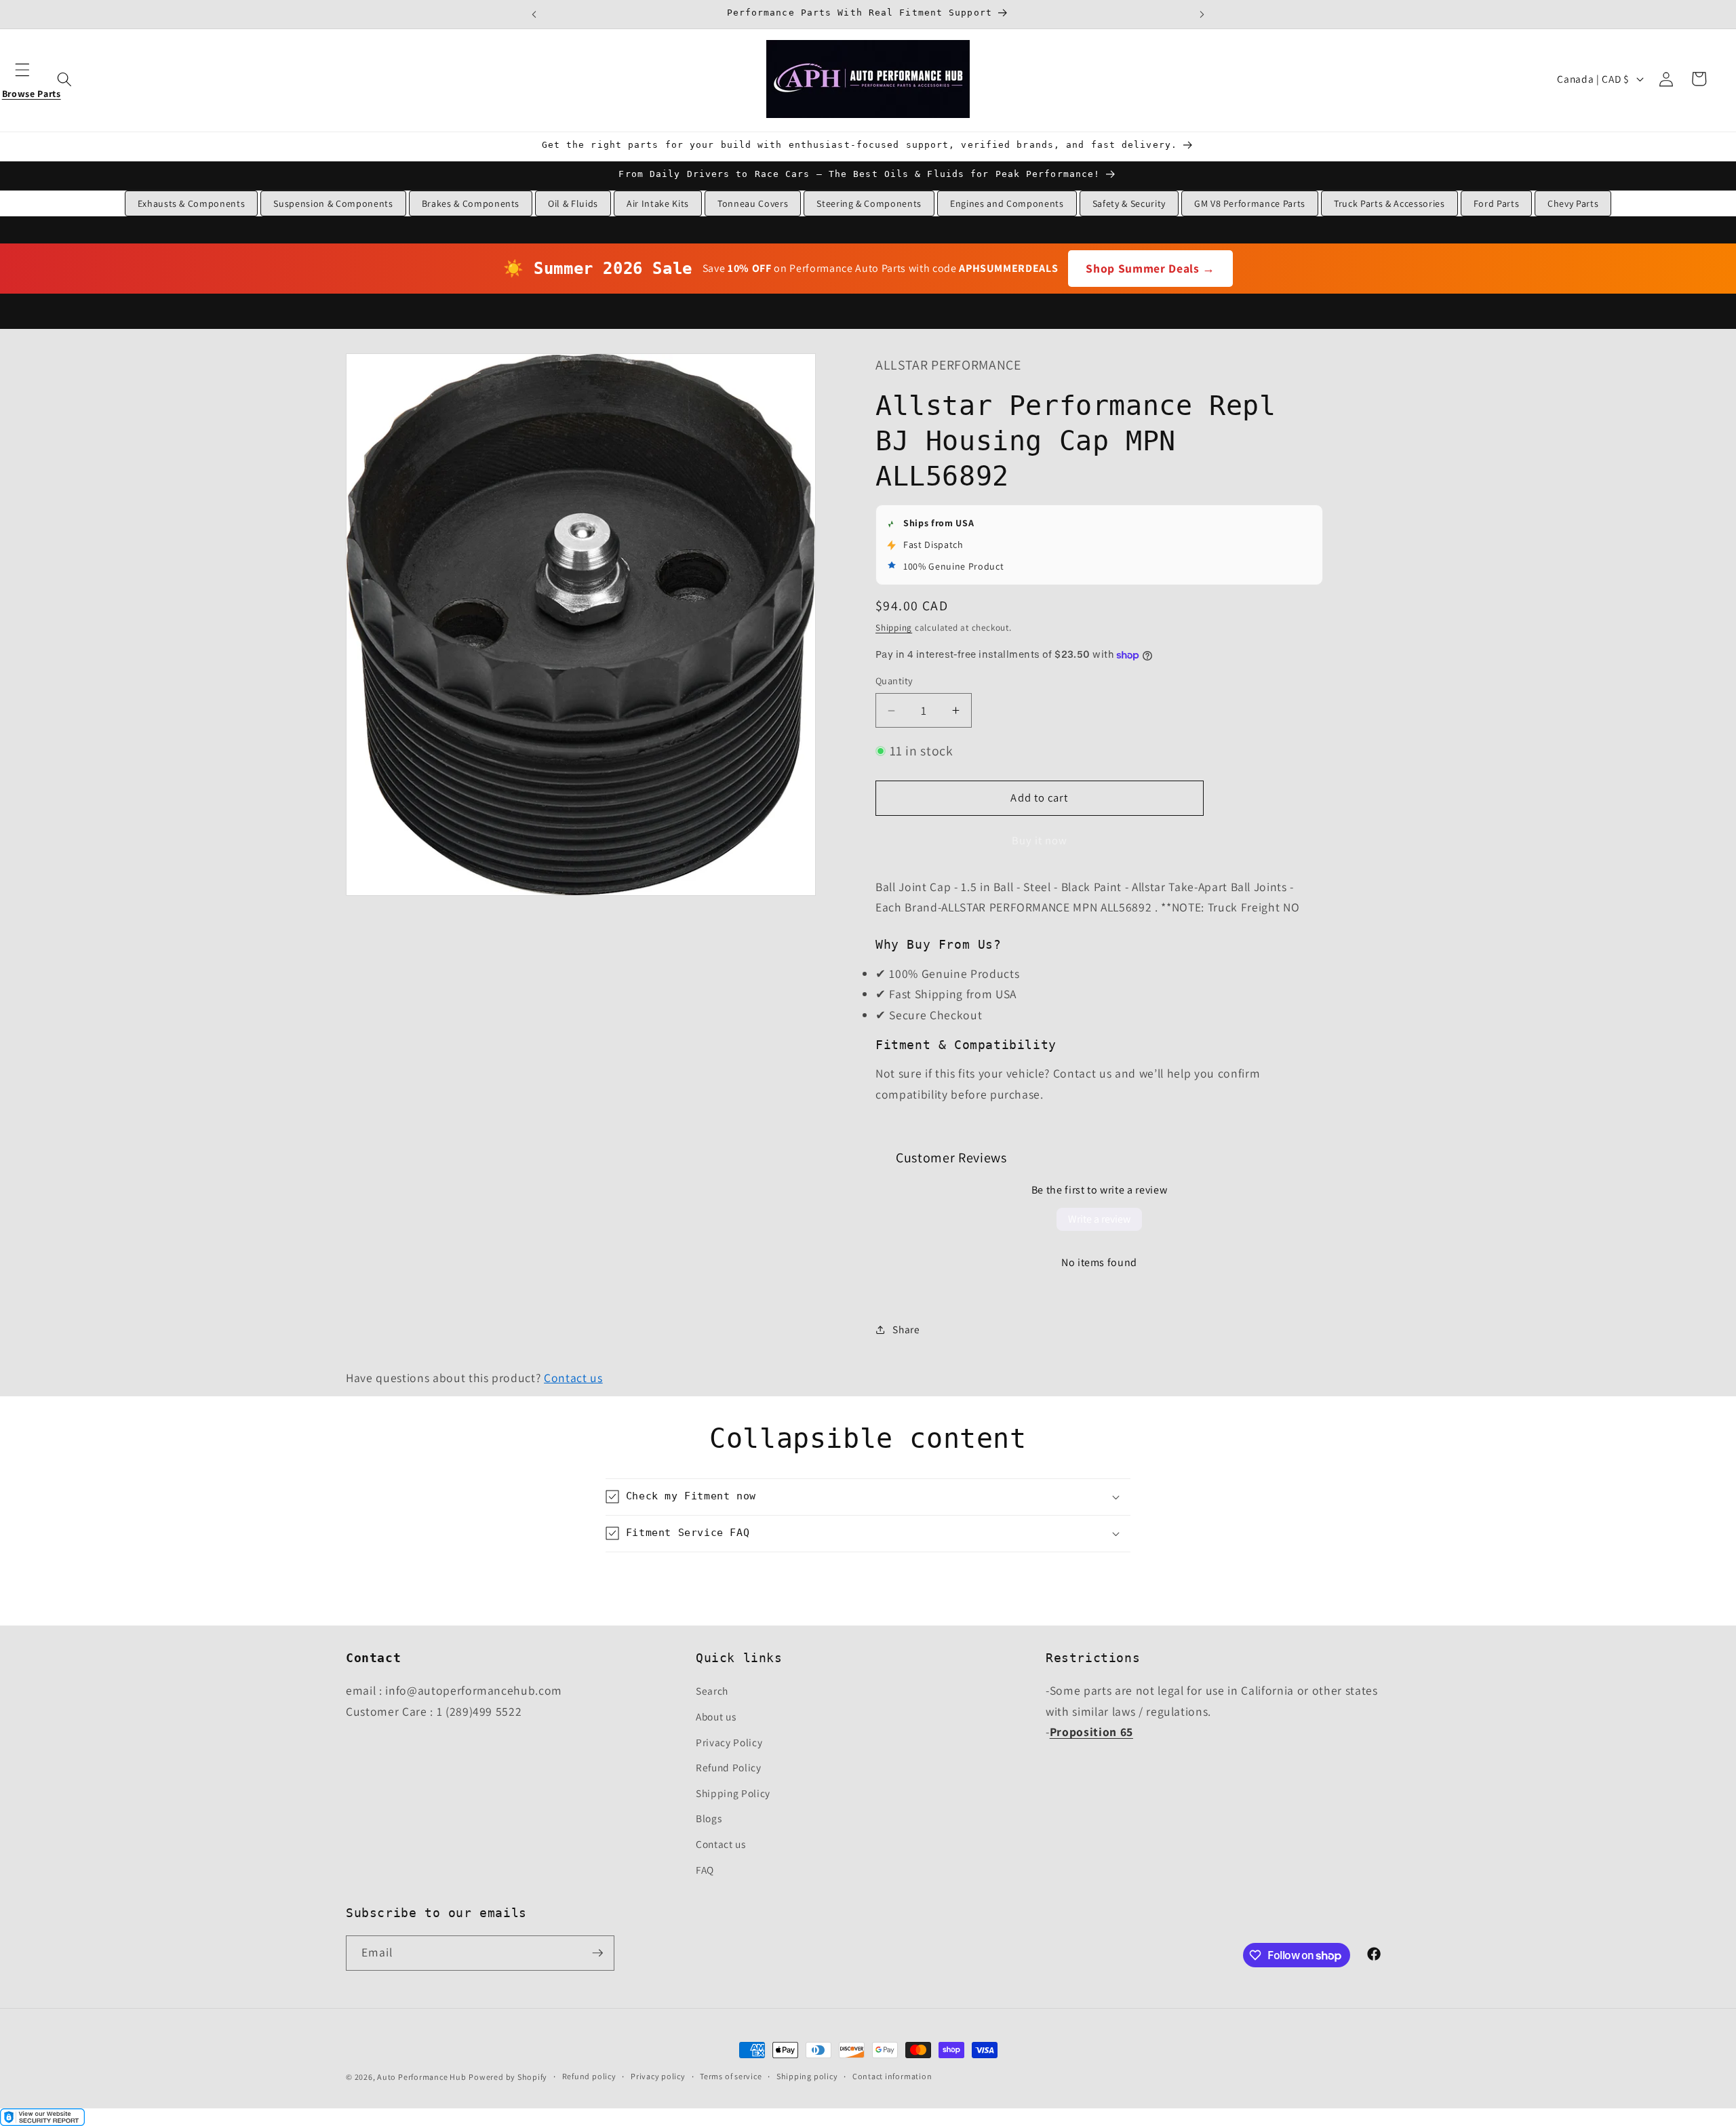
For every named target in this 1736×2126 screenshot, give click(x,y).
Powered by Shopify (508, 2077)
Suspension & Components (333, 203)
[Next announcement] (1202, 14)
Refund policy (589, 2076)
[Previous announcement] (534, 14)
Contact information (892, 2076)
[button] (31, 79)
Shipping (894, 628)
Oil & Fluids (573, 203)
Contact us (573, 1378)
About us (716, 1716)
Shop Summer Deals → (1150, 268)
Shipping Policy (733, 1793)
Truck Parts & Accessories (1389, 203)
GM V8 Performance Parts (1250, 203)
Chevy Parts (1573, 203)
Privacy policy (658, 2076)
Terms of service (731, 2076)
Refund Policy (729, 1767)
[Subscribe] (597, 1953)
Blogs (709, 1818)
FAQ (705, 1870)
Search (712, 1691)
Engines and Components (1007, 203)
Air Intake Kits (658, 203)
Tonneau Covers (753, 203)
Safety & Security (1129, 203)
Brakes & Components (471, 203)
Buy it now (1040, 841)
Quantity (894, 681)
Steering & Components (869, 203)
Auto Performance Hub (421, 2077)
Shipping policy (807, 2076)
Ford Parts (1497, 203)
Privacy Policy (729, 1742)
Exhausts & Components (192, 203)
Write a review (1099, 1219)
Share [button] (906, 1330)
